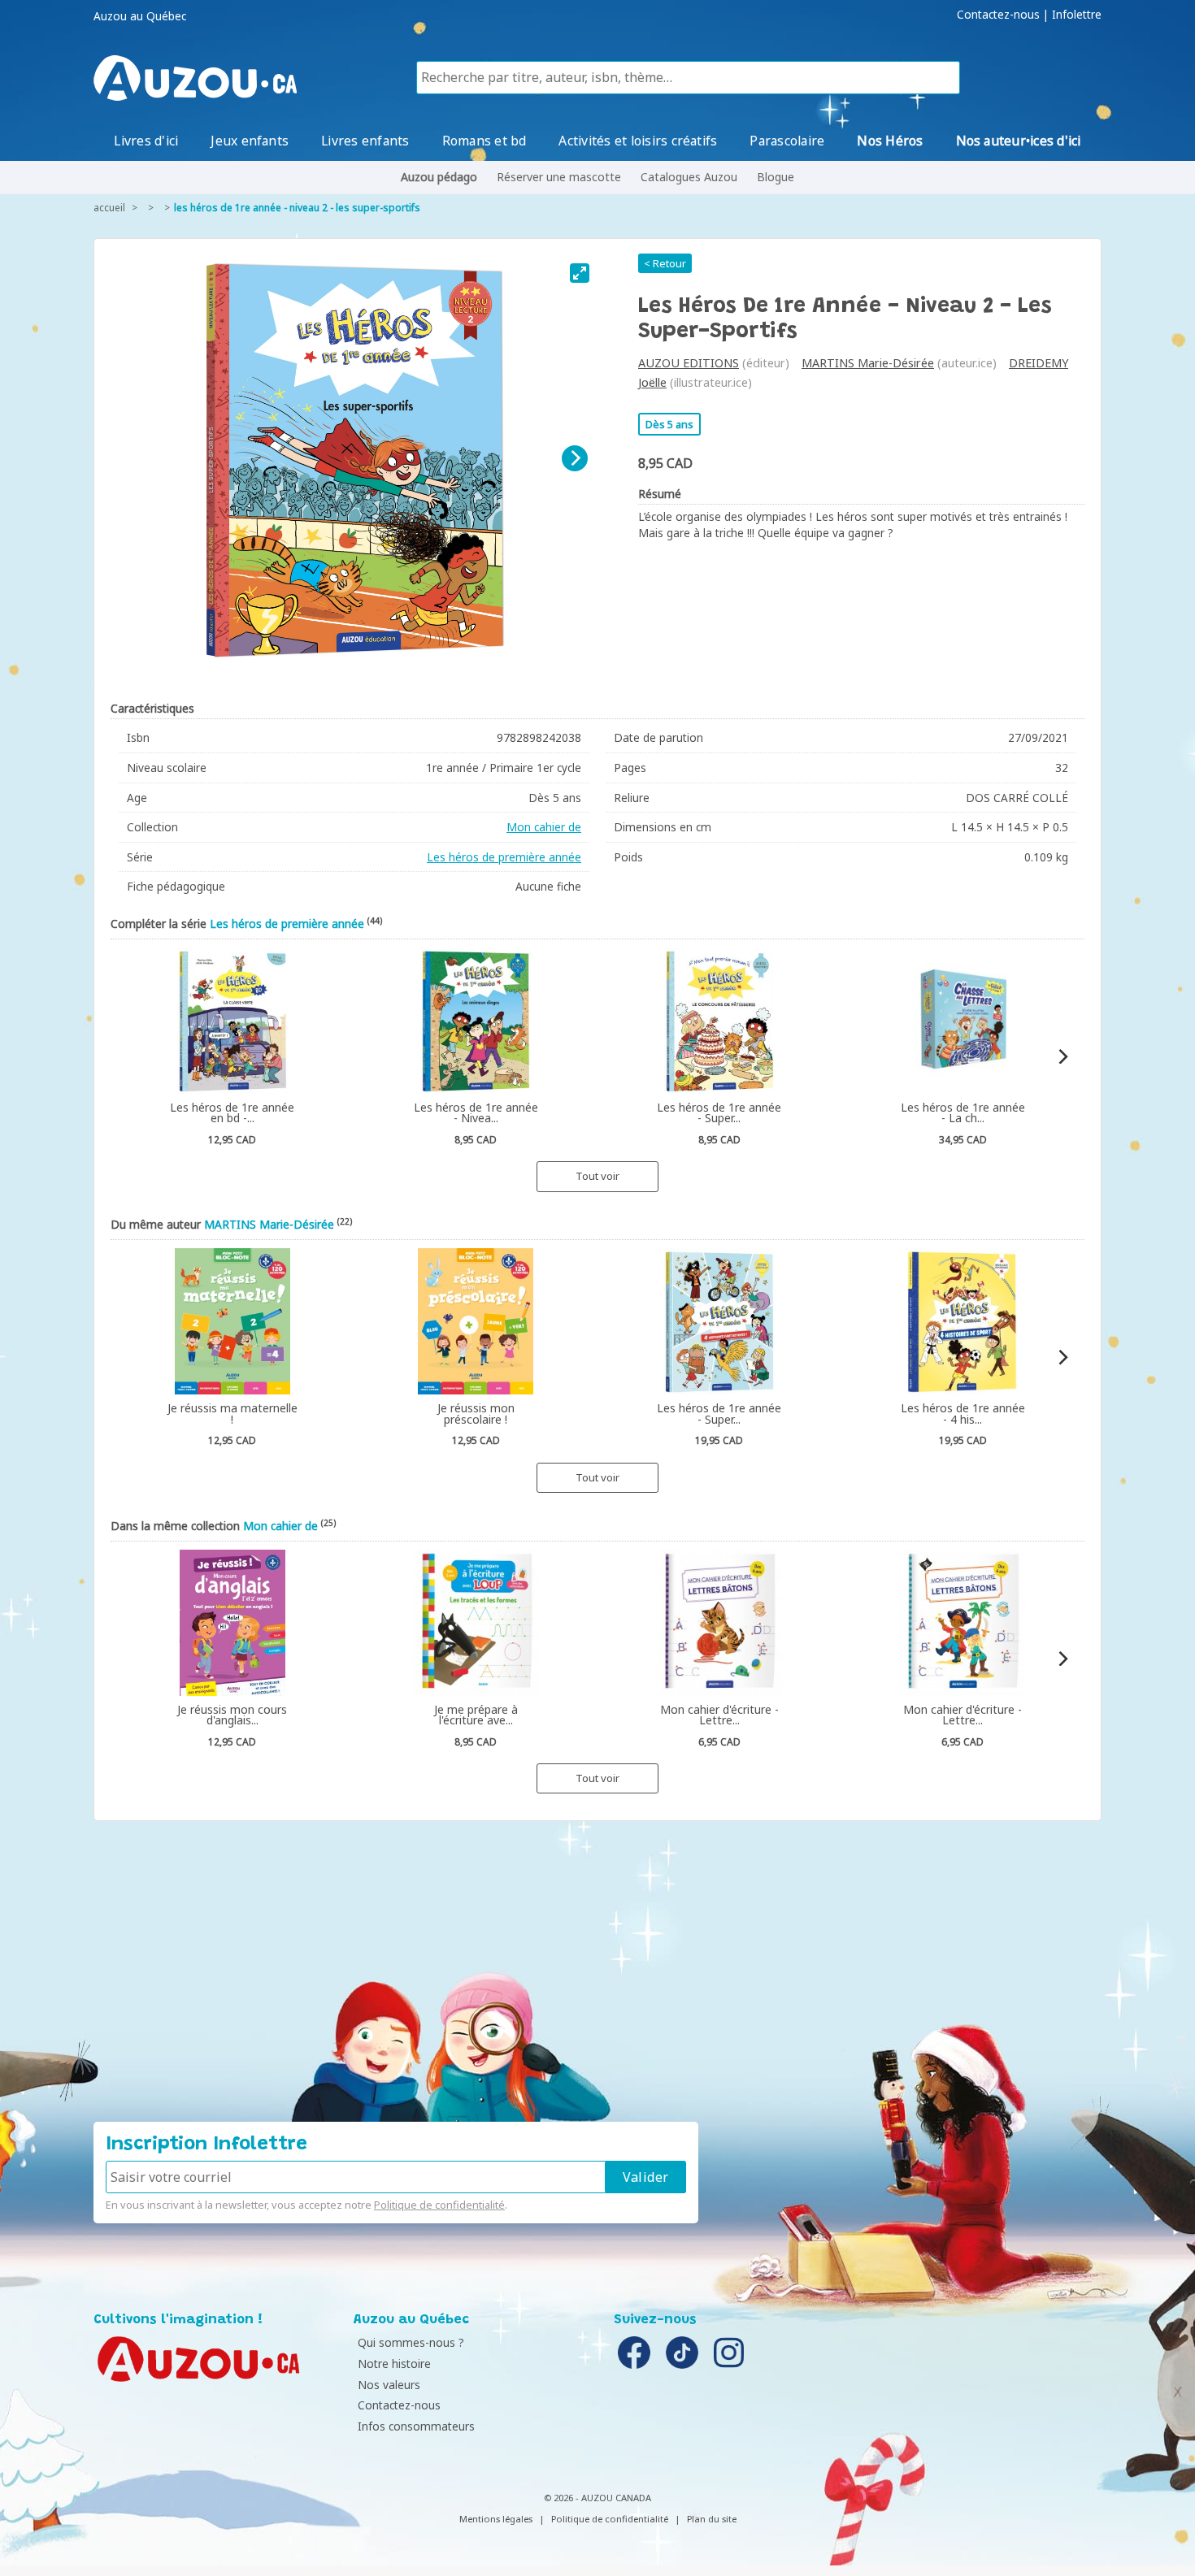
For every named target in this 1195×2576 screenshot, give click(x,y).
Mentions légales (496, 2519)
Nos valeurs (389, 2385)
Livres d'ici (146, 141)
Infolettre (1077, 15)
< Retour (665, 263)
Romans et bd (485, 141)
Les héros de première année (504, 857)
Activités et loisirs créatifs (638, 141)
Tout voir (597, 1176)
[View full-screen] (580, 273)
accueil (109, 208)
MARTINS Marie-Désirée (868, 363)
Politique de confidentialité (439, 2205)
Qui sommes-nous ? (411, 2342)
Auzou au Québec (140, 16)
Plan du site (712, 2519)
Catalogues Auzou (689, 177)
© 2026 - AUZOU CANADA (597, 2498)
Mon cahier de (544, 827)
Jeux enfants (250, 141)
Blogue (776, 177)
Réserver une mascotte (559, 177)
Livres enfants (365, 141)
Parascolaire (787, 141)
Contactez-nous (998, 15)
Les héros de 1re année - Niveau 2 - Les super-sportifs (297, 208)
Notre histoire (394, 2364)
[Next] (575, 458)
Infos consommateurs (416, 2426)
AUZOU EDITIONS (689, 363)
